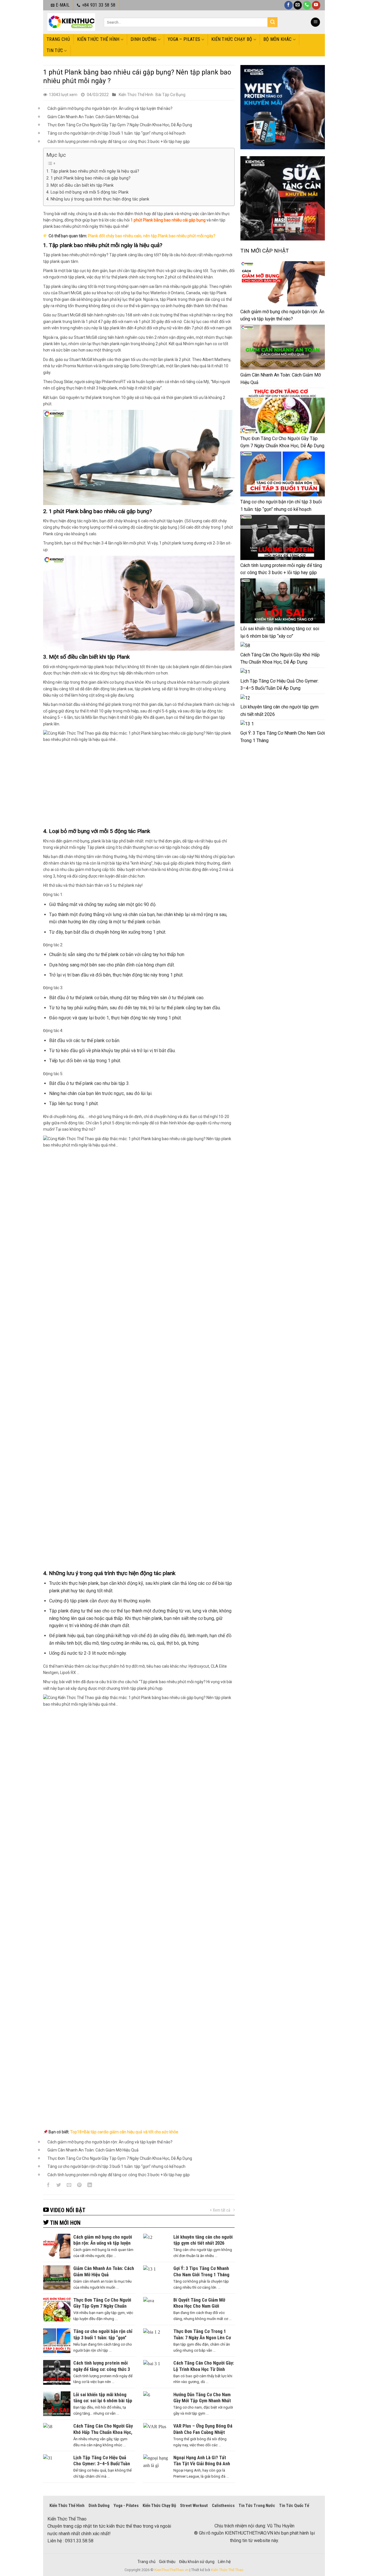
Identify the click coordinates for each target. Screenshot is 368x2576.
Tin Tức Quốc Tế (294, 2506)
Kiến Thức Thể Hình (98, 39)
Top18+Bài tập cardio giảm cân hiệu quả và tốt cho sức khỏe (124, 2132)
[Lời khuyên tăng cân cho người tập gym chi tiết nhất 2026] (245, 698)
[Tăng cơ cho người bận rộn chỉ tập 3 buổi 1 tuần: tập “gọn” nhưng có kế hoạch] (283, 474)
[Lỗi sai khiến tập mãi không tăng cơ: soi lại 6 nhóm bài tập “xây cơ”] (283, 601)
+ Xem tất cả (220, 2210)
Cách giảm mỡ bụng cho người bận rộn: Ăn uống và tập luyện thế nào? (110, 108)
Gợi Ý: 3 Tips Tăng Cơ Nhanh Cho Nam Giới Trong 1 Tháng (283, 737)
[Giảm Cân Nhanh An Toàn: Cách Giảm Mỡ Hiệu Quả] (283, 347)
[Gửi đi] (273, 22)
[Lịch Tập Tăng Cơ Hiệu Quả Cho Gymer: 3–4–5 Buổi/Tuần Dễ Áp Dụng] (245, 672)
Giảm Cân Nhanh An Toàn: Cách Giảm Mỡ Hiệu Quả (93, 117)
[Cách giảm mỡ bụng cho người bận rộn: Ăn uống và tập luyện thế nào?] (283, 284)
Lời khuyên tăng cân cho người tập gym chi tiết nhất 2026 (279, 711)
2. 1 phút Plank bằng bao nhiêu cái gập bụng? (88, 178)
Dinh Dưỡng (143, 39)
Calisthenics (223, 2506)
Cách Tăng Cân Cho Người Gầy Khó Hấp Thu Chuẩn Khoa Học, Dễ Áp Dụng (280, 659)
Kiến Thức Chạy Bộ (232, 39)
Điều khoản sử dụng (197, 2562)
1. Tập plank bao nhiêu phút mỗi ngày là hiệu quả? (93, 171)
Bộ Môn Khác (278, 39)
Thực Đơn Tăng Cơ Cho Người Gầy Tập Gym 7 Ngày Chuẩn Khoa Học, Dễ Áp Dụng (120, 125)
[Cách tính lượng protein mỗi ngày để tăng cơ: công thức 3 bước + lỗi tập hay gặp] (283, 537)
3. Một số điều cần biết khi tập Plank (80, 185)
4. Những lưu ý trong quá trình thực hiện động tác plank (98, 199)
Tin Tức (55, 50)
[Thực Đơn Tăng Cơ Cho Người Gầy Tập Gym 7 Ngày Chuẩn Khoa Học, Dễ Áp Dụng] (283, 410)
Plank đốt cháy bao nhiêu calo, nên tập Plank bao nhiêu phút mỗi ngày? (152, 236)
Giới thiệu (167, 2562)
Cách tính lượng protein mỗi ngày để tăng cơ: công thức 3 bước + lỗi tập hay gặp (119, 142)
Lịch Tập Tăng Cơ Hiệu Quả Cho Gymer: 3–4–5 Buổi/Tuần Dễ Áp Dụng (279, 685)
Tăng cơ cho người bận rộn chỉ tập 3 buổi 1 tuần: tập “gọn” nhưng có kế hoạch (116, 133)
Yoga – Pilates (184, 39)
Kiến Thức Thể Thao (227, 2570)
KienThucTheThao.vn (171, 2570)
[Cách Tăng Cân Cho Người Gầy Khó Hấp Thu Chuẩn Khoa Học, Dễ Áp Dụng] (245, 646)
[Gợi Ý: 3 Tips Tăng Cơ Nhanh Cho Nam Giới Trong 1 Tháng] (247, 724)
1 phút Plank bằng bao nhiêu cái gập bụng (168, 220)
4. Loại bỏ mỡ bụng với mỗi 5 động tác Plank (87, 192)
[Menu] (315, 22)
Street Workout (194, 2506)
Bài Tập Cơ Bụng (170, 95)
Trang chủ (58, 39)
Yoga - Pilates (126, 2506)
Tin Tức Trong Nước (257, 2506)
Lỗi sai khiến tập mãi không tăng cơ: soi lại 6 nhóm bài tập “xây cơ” (280, 632)
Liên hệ (224, 2562)
